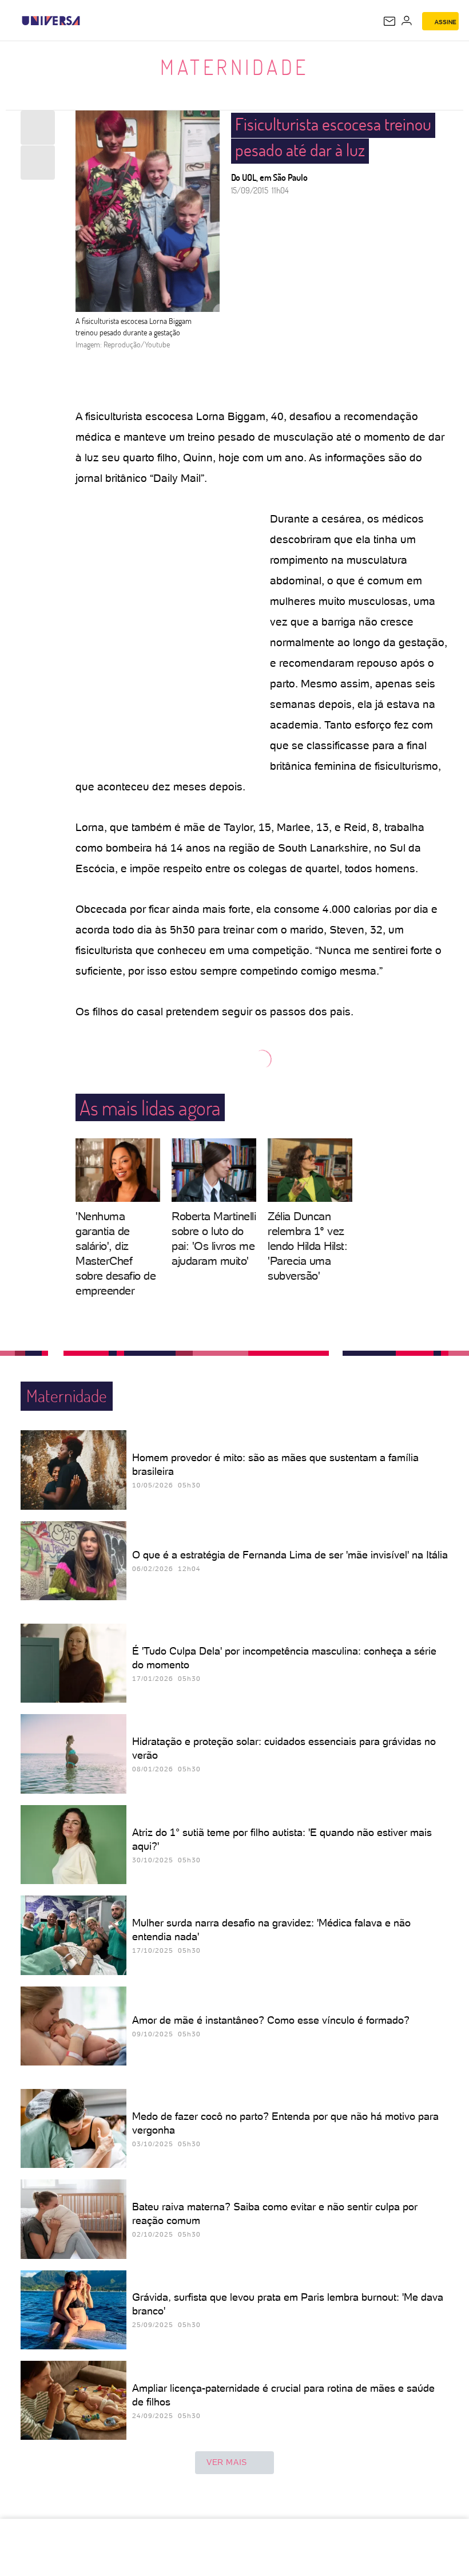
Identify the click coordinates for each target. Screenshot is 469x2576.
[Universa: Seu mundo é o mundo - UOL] (51, 21)
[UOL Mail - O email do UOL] (389, 21)
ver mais (227, 2462)
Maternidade (234, 67)
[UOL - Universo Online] (88, 21)
